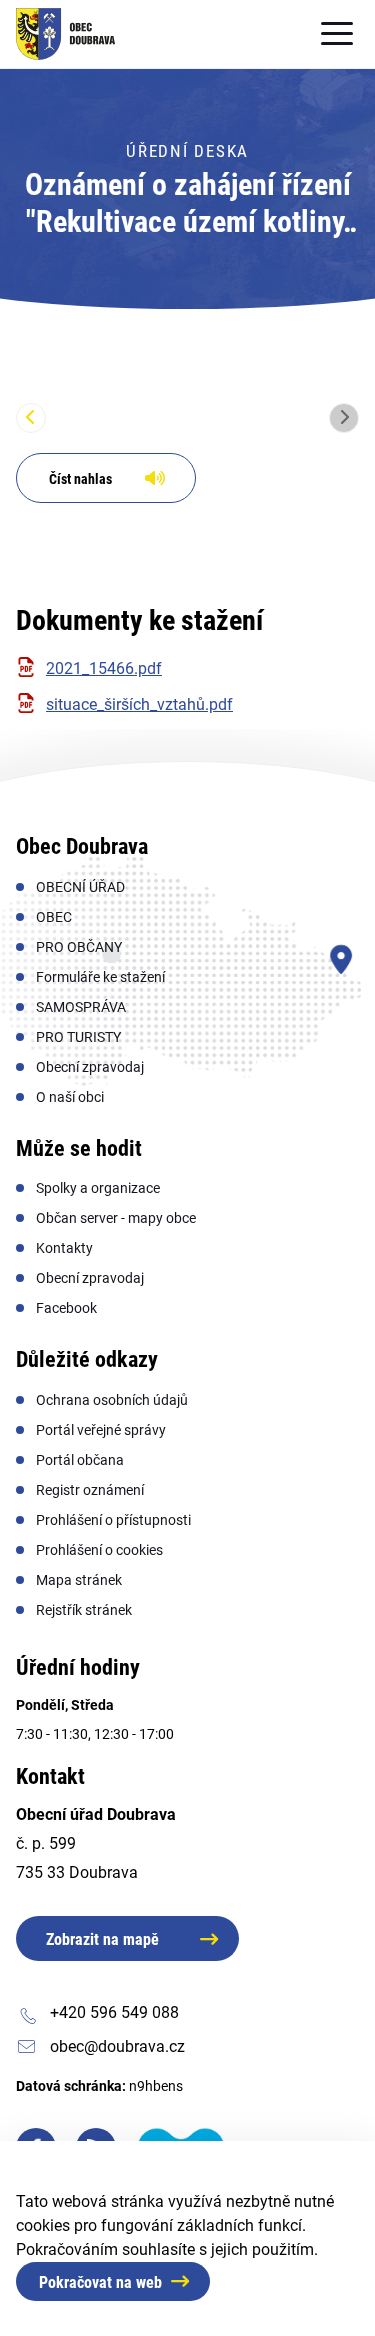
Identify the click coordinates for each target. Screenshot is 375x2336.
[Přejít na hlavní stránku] (65, 34)
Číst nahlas (80, 479)
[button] (31, 418)
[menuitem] (80, 887)
